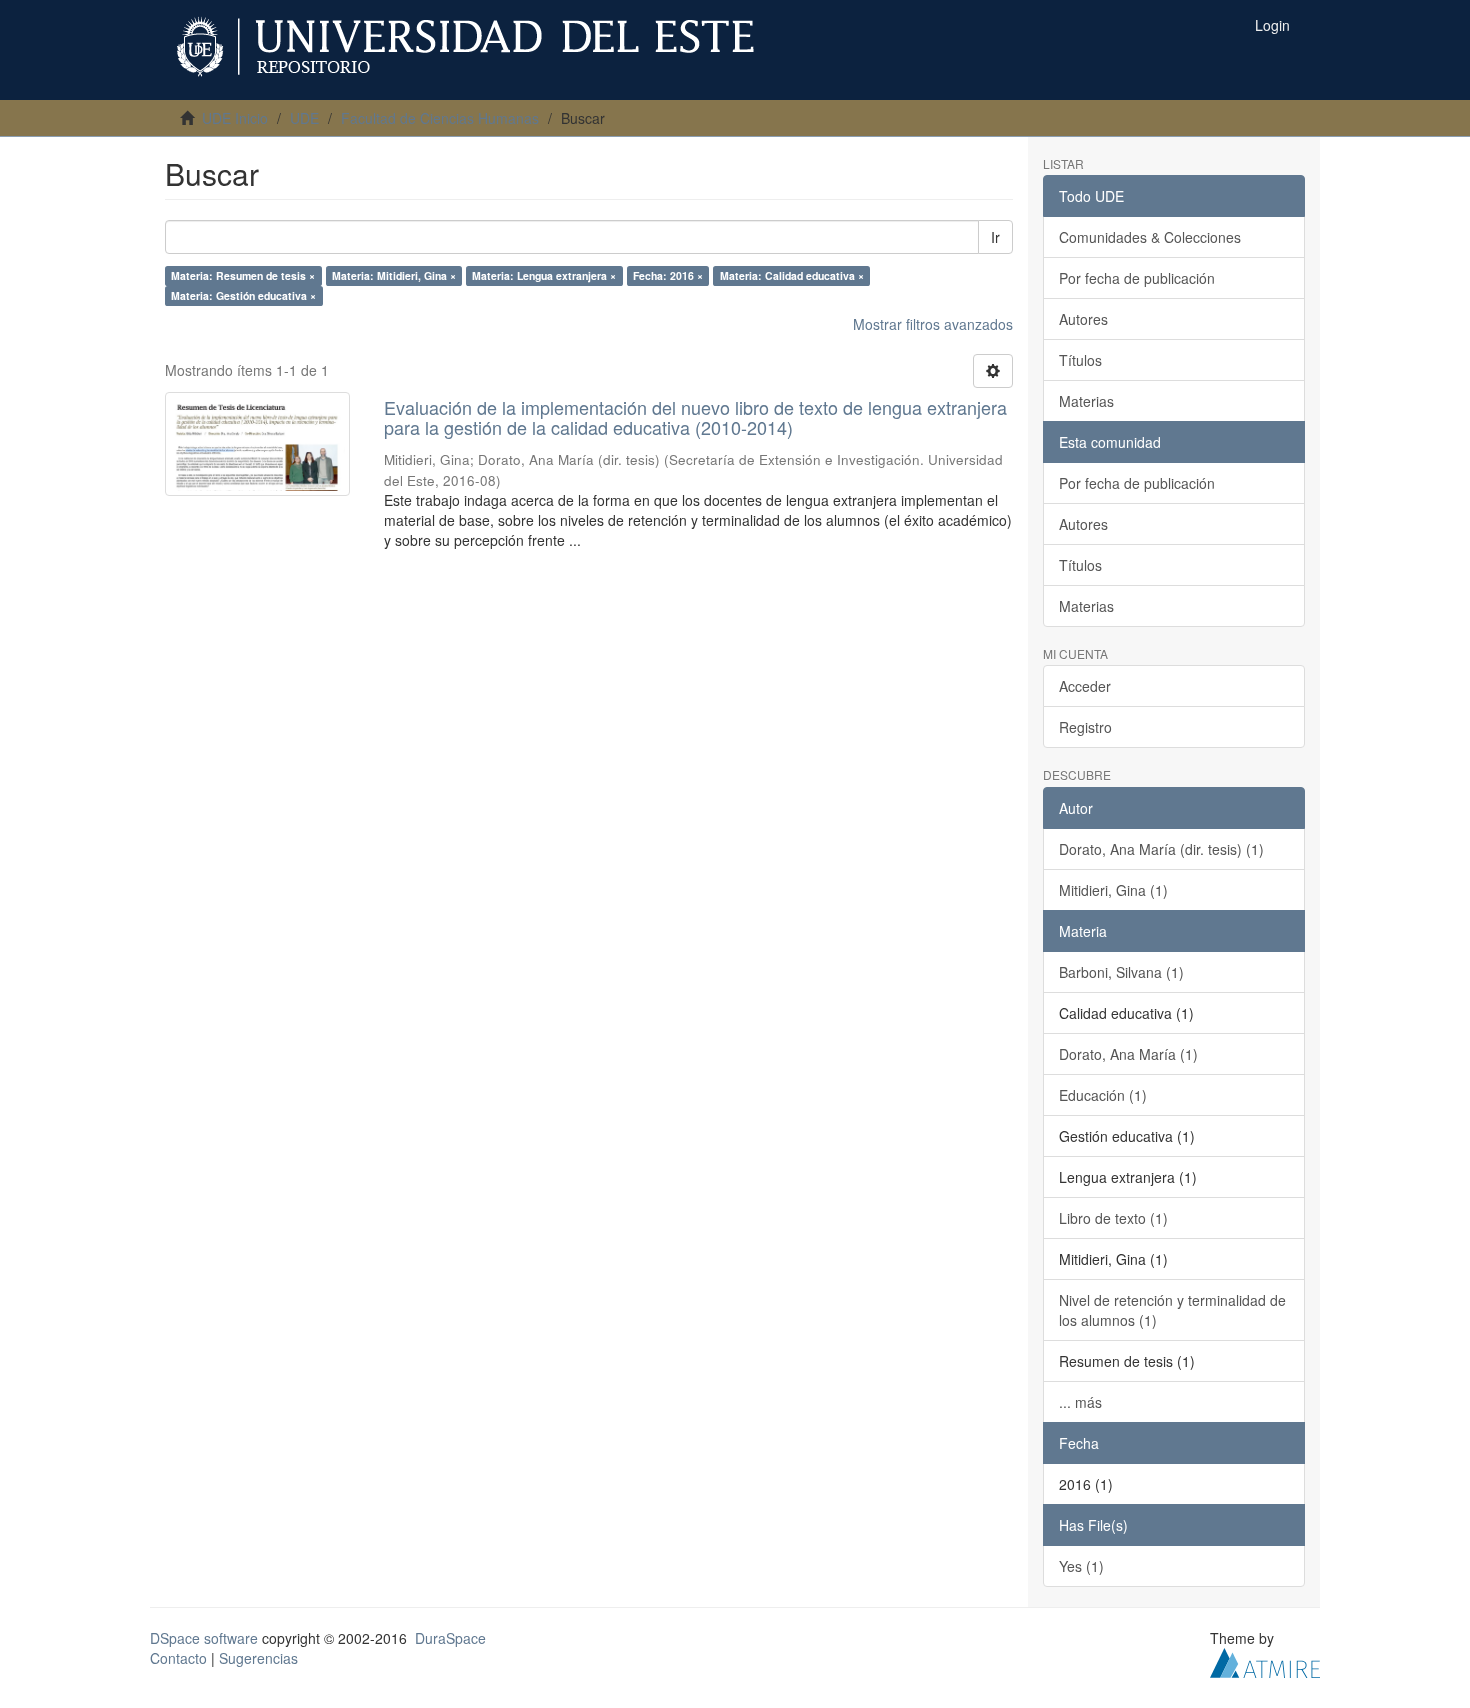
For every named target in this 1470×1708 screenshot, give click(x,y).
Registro (1085, 727)
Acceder (1085, 686)
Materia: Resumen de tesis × (243, 275)
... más (1080, 1402)
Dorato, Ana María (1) (1128, 1054)
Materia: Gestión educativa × (243, 295)
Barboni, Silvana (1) (1121, 972)
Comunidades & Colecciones (1150, 237)
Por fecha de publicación (1137, 278)
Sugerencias (258, 1658)
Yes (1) (1081, 1566)
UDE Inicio (235, 118)
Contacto (178, 1658)
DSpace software (204, 1638)
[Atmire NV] (1265, 1660)
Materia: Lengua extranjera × (544, 275)
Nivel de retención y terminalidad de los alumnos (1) (1172, 1310)
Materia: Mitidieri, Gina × (394, 275)
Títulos (1080, 360)
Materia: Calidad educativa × (792, 275)
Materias (1086, 401)
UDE (304, 118)
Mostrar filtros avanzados (933, 324)
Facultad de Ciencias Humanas (440, 118)
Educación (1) (1103, 1095)
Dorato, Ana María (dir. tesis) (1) (1161, 849)
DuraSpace (450, 1638)
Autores (1083, 319)
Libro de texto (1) (1113, 1218)
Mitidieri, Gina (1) (1113, 890)
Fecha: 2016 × (668, 275)
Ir (995, 237)
